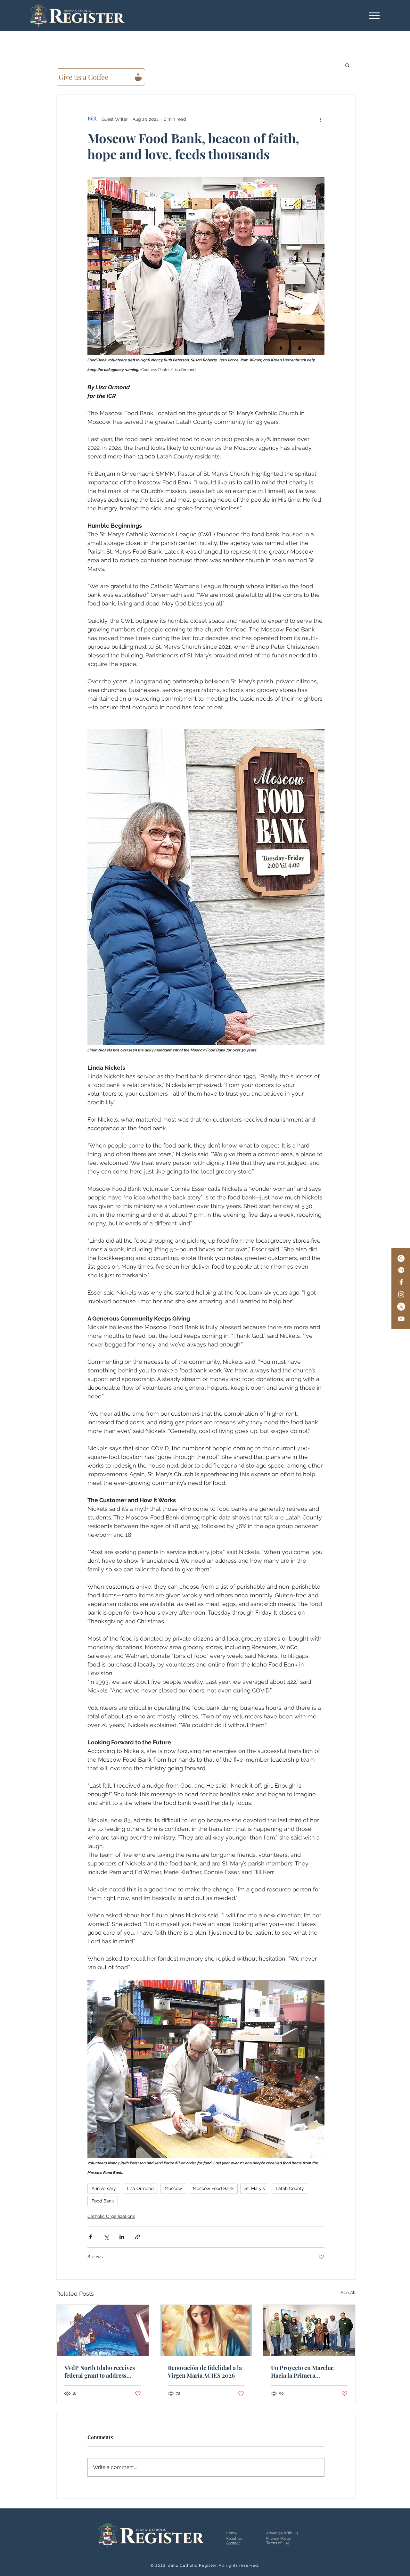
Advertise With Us (282, 2533)
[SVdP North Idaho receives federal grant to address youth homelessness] (103, 2330)
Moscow (173, 2188)
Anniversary (104, 2188)
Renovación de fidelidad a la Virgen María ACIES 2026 (205, 2372)
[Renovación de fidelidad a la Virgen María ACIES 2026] (206, 2330)
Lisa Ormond (140, 2188)
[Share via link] (138, 2237)
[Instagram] (401, 1294)
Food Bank (103, 2201)
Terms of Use (278, 2543)
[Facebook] (401, 1282)
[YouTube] (401, 1319)
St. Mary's (255, 2188)
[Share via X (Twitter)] (106, 2237)
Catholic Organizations (111, 2216)
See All (348, 2292)
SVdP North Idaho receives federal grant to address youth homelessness (100, 2372)
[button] (347, 65)
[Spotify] (401, 1270)
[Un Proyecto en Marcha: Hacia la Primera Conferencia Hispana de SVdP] (309, 2330)
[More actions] (321, 119)
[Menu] (374, 16)
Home (231, 2533)
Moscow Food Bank (213, 2188)
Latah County (290, 2188)
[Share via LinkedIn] (122, 2237)
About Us (234, 2539)
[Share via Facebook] (90, 2237)
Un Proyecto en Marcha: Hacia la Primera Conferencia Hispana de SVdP (303, 2372)
